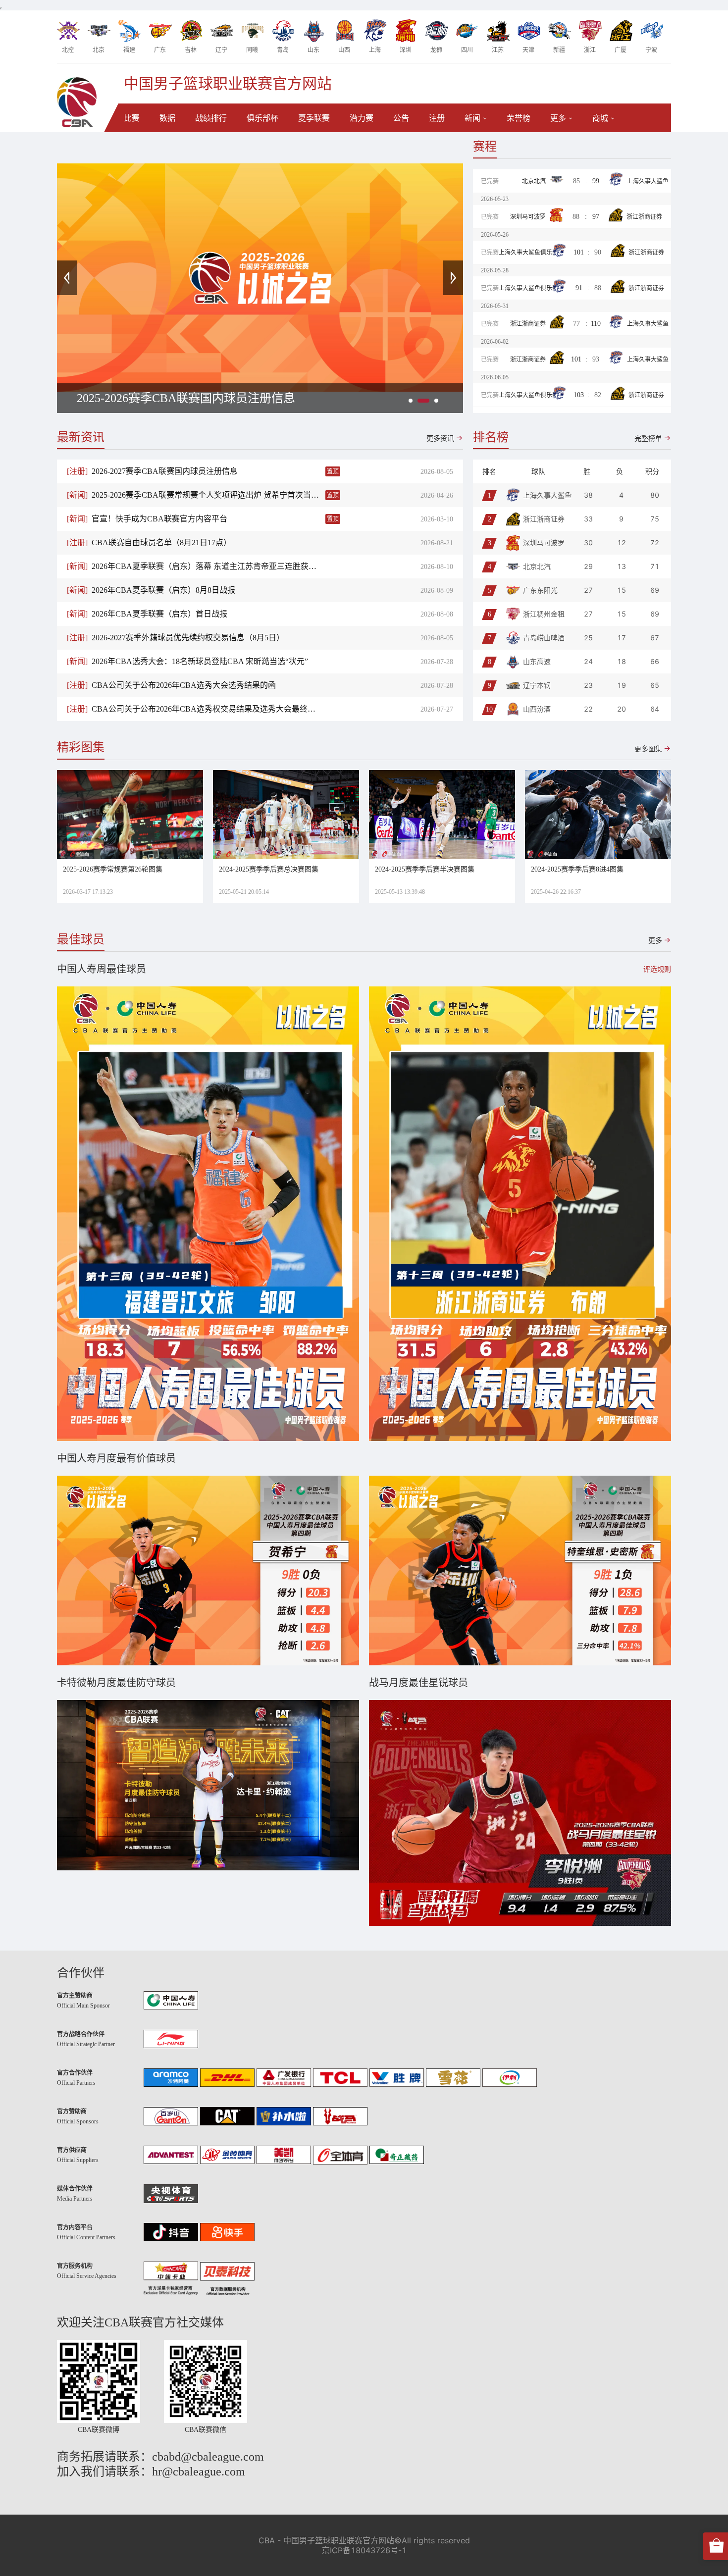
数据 (167, 118)
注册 (437, 118)
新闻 (472, 118)
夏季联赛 (314, 118)
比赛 (132, 118)
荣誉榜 (519, 118)
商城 (600, 118)
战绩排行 (211, 118)
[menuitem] (132, 118)
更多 (558, 118)
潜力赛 (362, 118)
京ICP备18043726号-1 (364, 2550)
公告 (401, 118)
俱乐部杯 (262, 118)
